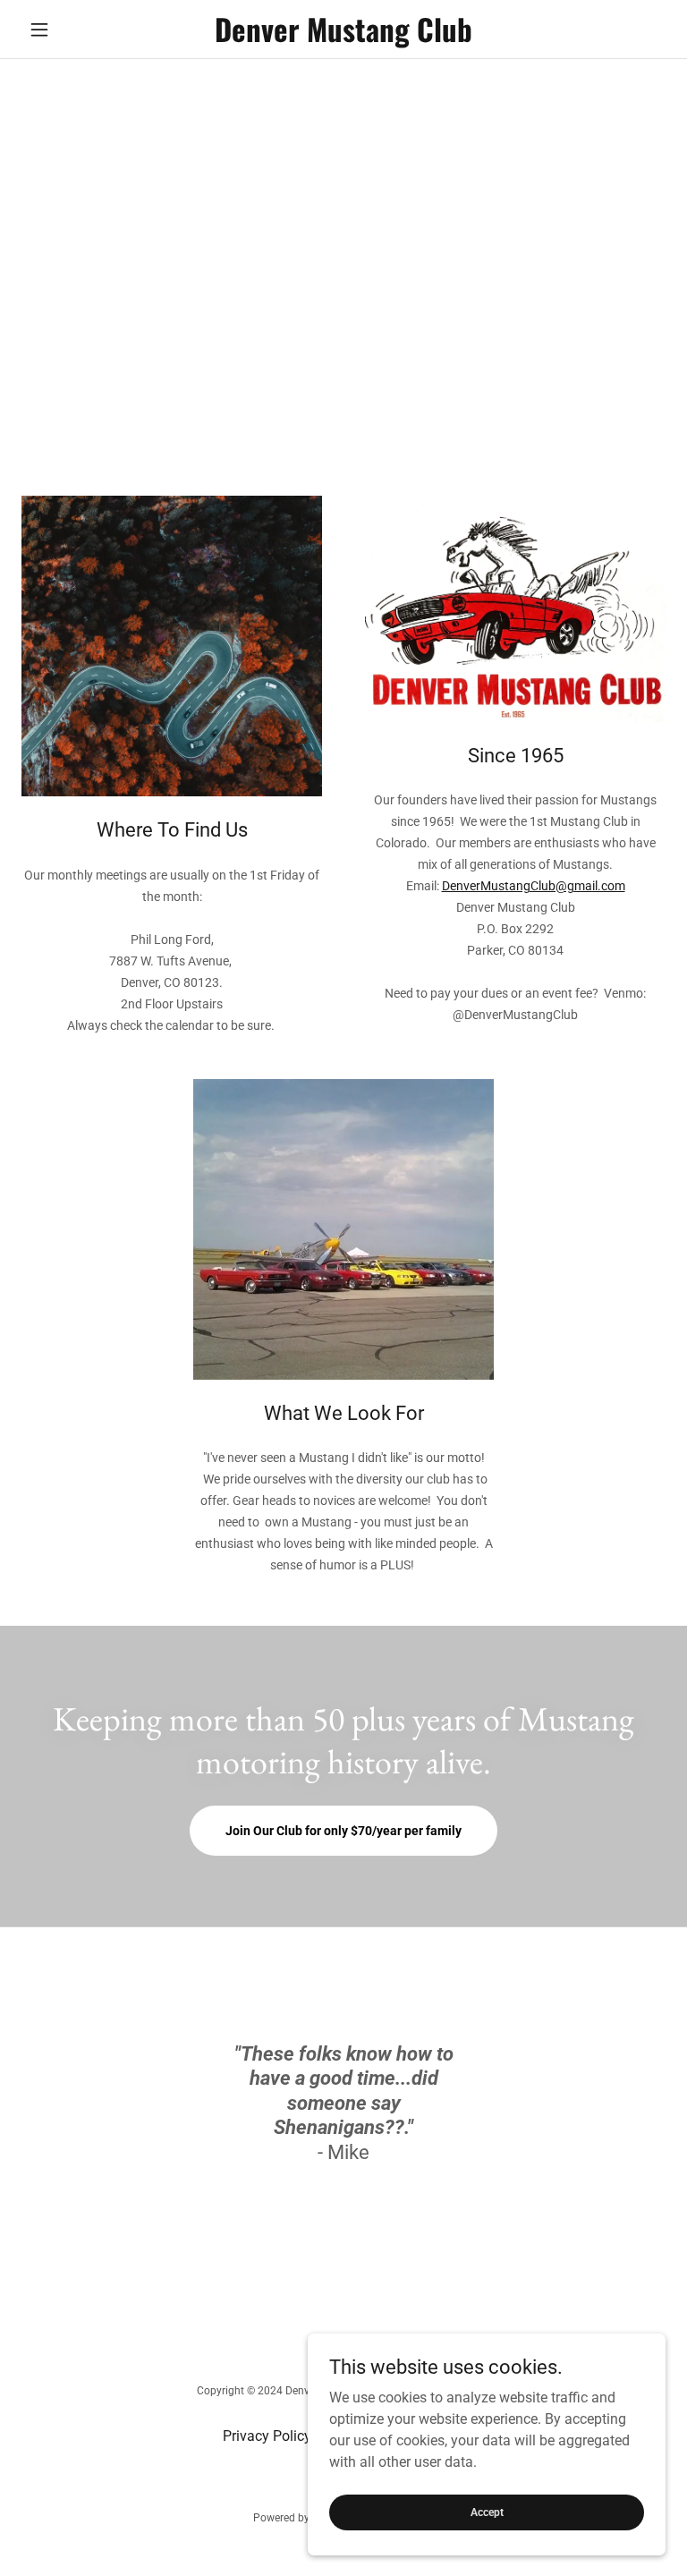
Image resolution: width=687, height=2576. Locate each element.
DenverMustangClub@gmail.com (534, 886)
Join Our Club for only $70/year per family (343, 1831)
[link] (343, 37)
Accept (487, 2512)
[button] (70, 30)
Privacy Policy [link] (267, 2436)
